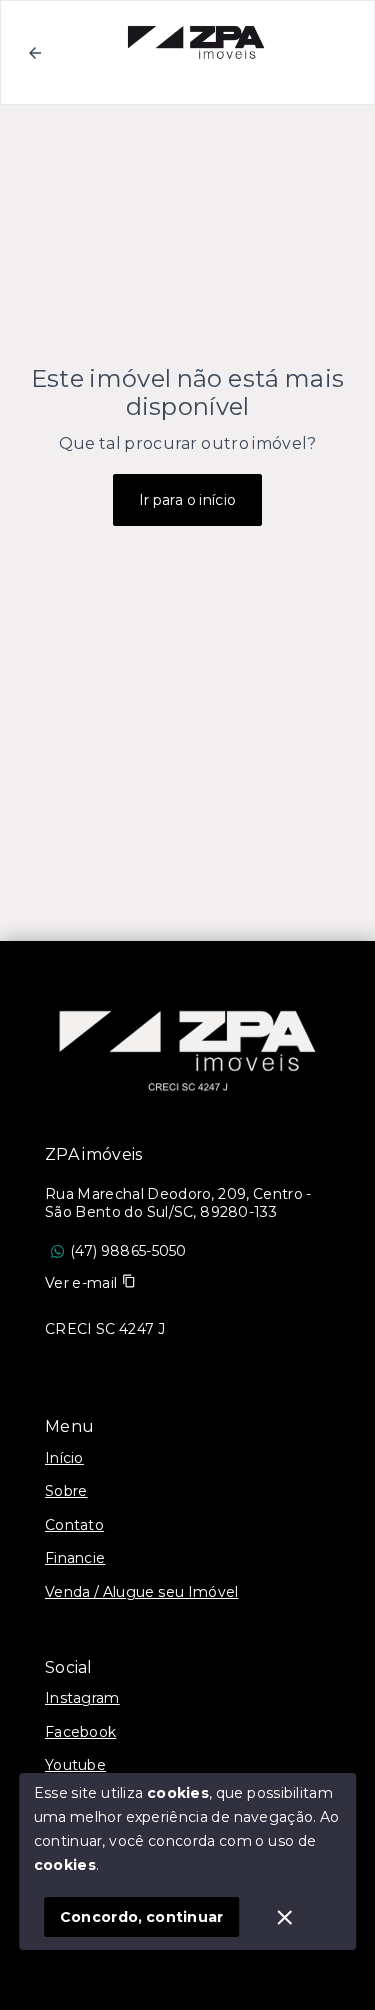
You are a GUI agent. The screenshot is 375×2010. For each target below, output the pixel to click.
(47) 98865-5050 (128, 1251)
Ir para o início (188, 500)
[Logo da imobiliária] (188, 1041)
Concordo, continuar (142, 1917)
